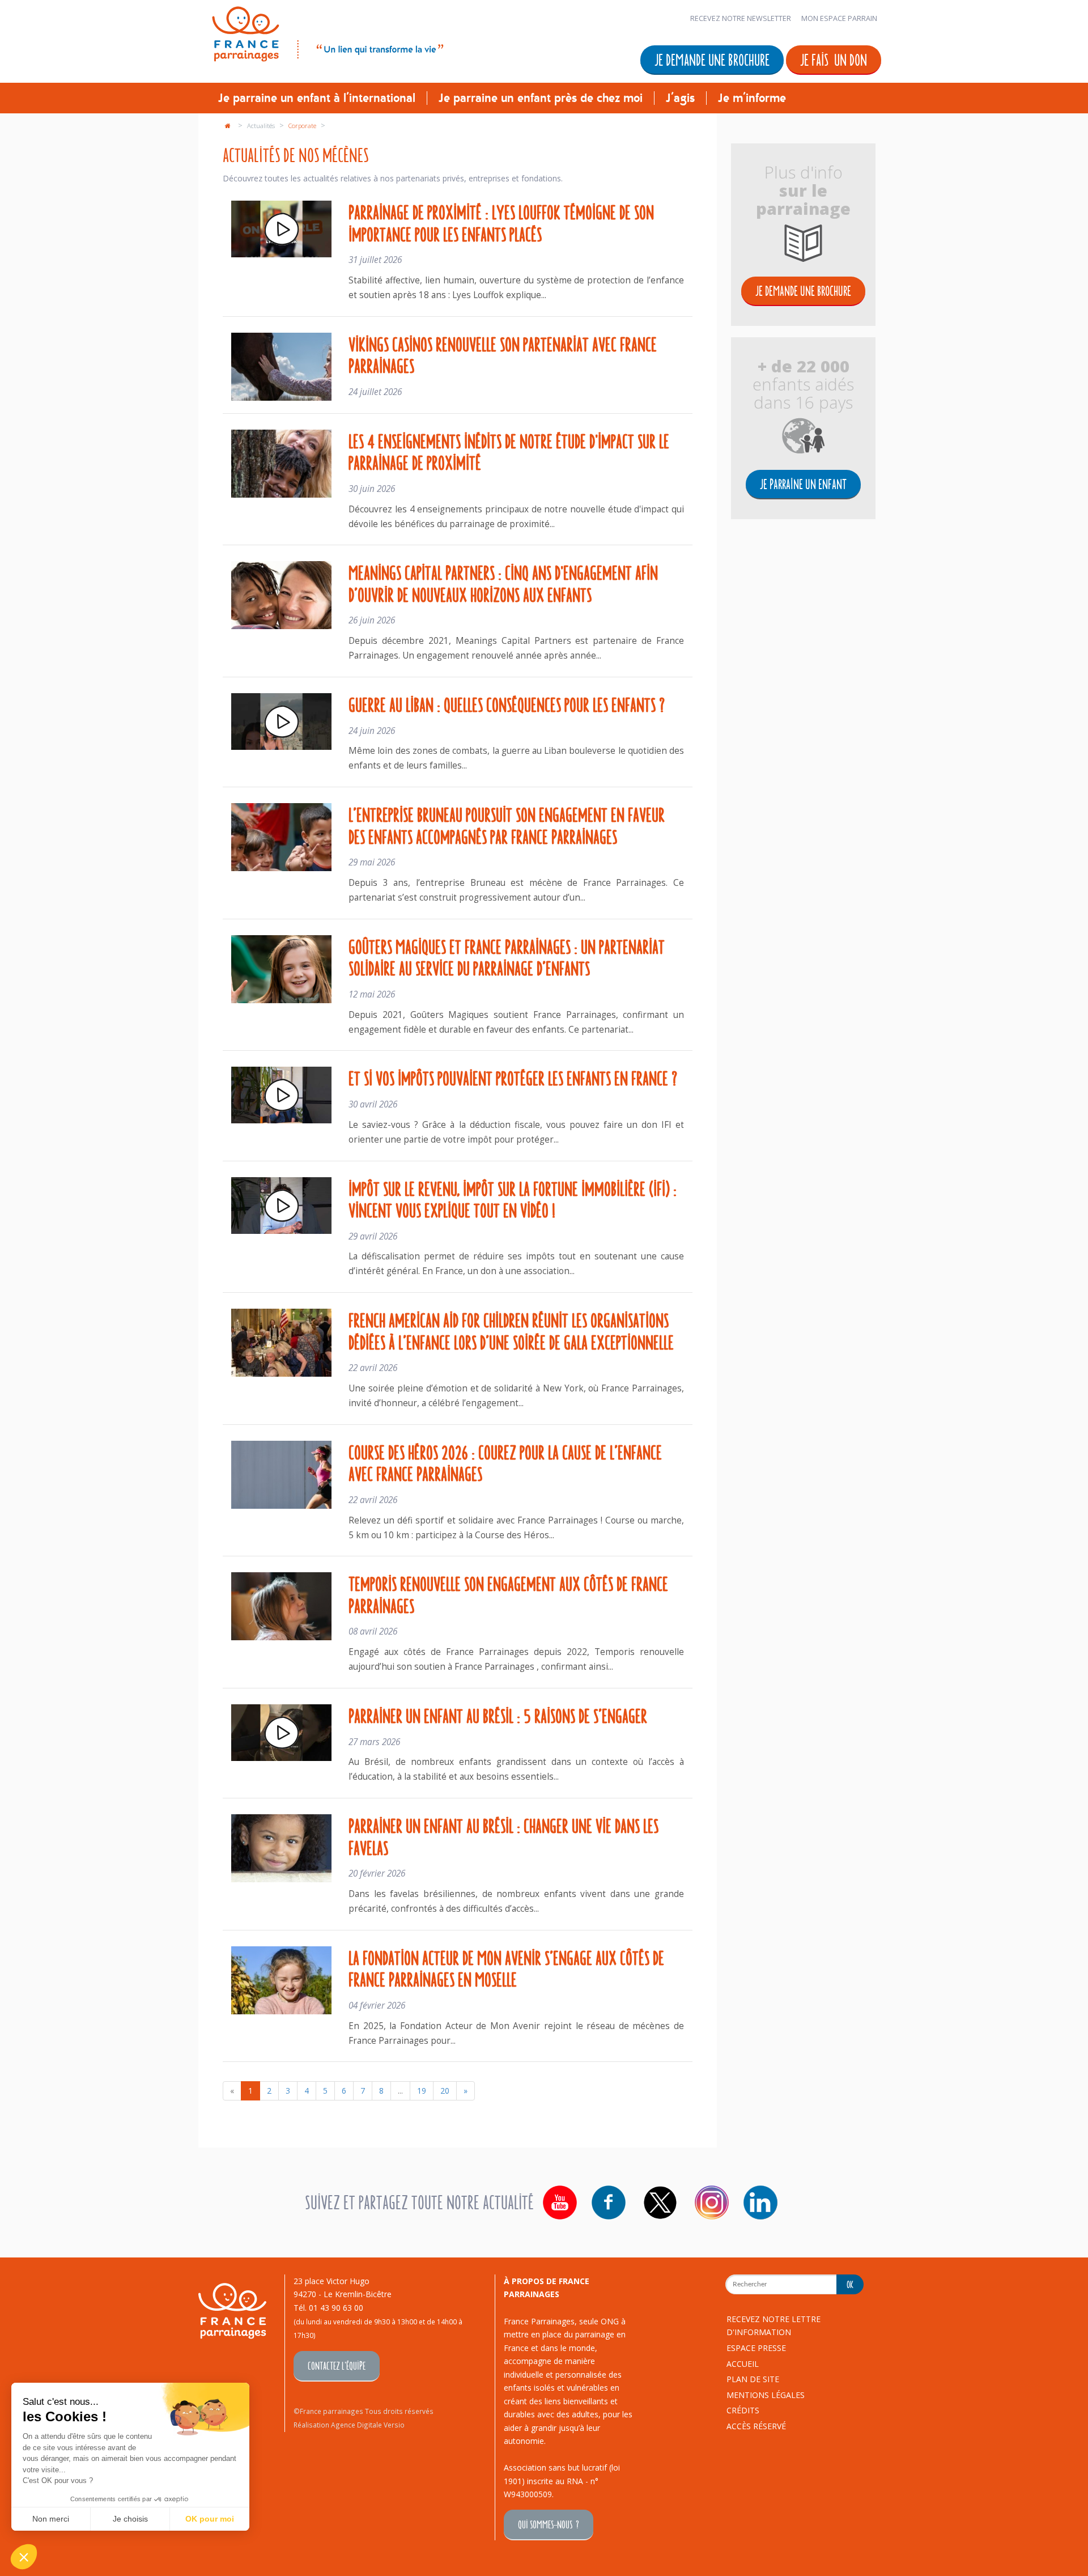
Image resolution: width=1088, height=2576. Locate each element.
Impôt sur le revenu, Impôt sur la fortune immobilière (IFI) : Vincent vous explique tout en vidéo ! (513, 1199)
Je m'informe (752, 98)
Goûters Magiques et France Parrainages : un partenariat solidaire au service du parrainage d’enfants (507, 957)
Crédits (743, 2410)
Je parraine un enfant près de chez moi (541, 98)
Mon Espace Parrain (839, 18)
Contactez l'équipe (337, 2365)
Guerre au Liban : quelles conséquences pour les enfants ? (507, 704)
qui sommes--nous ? (549, 2524)
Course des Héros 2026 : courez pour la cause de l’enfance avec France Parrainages (505, 1463)
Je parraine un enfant (803, 484)
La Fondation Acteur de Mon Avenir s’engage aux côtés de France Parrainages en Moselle (506, 1968)
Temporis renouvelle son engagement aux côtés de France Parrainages (508, 1594)
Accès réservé (756, 2426)
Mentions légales (766, 2395)
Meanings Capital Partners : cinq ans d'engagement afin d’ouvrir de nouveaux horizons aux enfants (503, 583)
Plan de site (753, 2379)
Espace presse (756, 2348)
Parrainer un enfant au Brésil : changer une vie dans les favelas (503, 1836)
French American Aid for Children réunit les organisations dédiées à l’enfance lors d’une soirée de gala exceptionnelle (511, 1331)
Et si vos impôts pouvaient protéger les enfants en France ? (513, 1077)
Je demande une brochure (712, 59)
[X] (660, 2202)
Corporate (303, 126)
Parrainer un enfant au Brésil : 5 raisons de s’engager (498, 1715)
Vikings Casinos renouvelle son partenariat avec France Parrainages (503, 355)
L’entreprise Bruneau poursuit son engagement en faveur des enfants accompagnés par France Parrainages (507, 825)
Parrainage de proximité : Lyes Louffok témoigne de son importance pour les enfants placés (501, 222)
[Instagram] (712, 2202)
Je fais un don (834, 59)
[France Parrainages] (327, 32)
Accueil (743, 2364)
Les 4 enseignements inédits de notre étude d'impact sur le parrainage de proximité (509, 451)
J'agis (680, 98)
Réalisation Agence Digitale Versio (349, 2425)
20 (445, 2091)
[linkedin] (760, 2202)
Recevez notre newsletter (741, 18)
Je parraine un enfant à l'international (317, 98)
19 (422, 2091)
